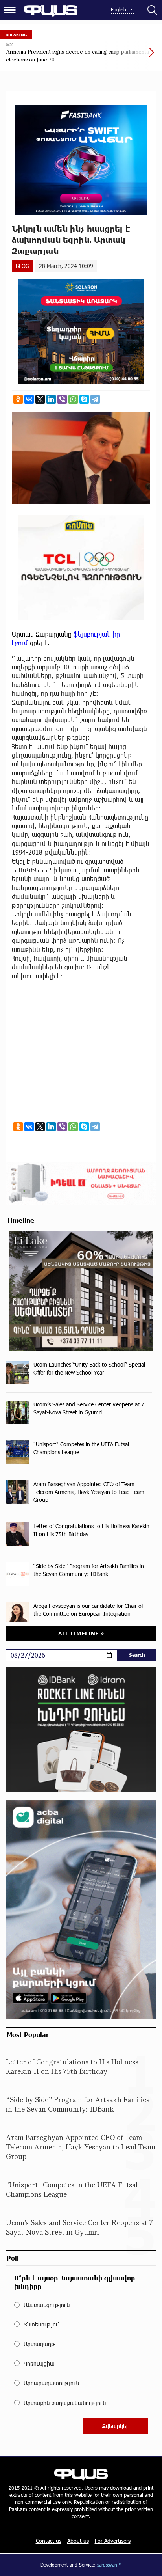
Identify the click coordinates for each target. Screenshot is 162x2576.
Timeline (20, 1220)
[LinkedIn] (51, 399)
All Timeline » (81, 1633)
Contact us (49, 2541)
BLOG (22, 266)
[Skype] (84, 399)
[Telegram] (95, 399)
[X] (40, 399)
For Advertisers (113, 2541)
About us (78, 2541)
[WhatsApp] (73, 399)
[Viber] (62, 399)
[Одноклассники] (18, 399)
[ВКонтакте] (29, 399)
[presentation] (133, 56)
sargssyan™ (109, 2565)
